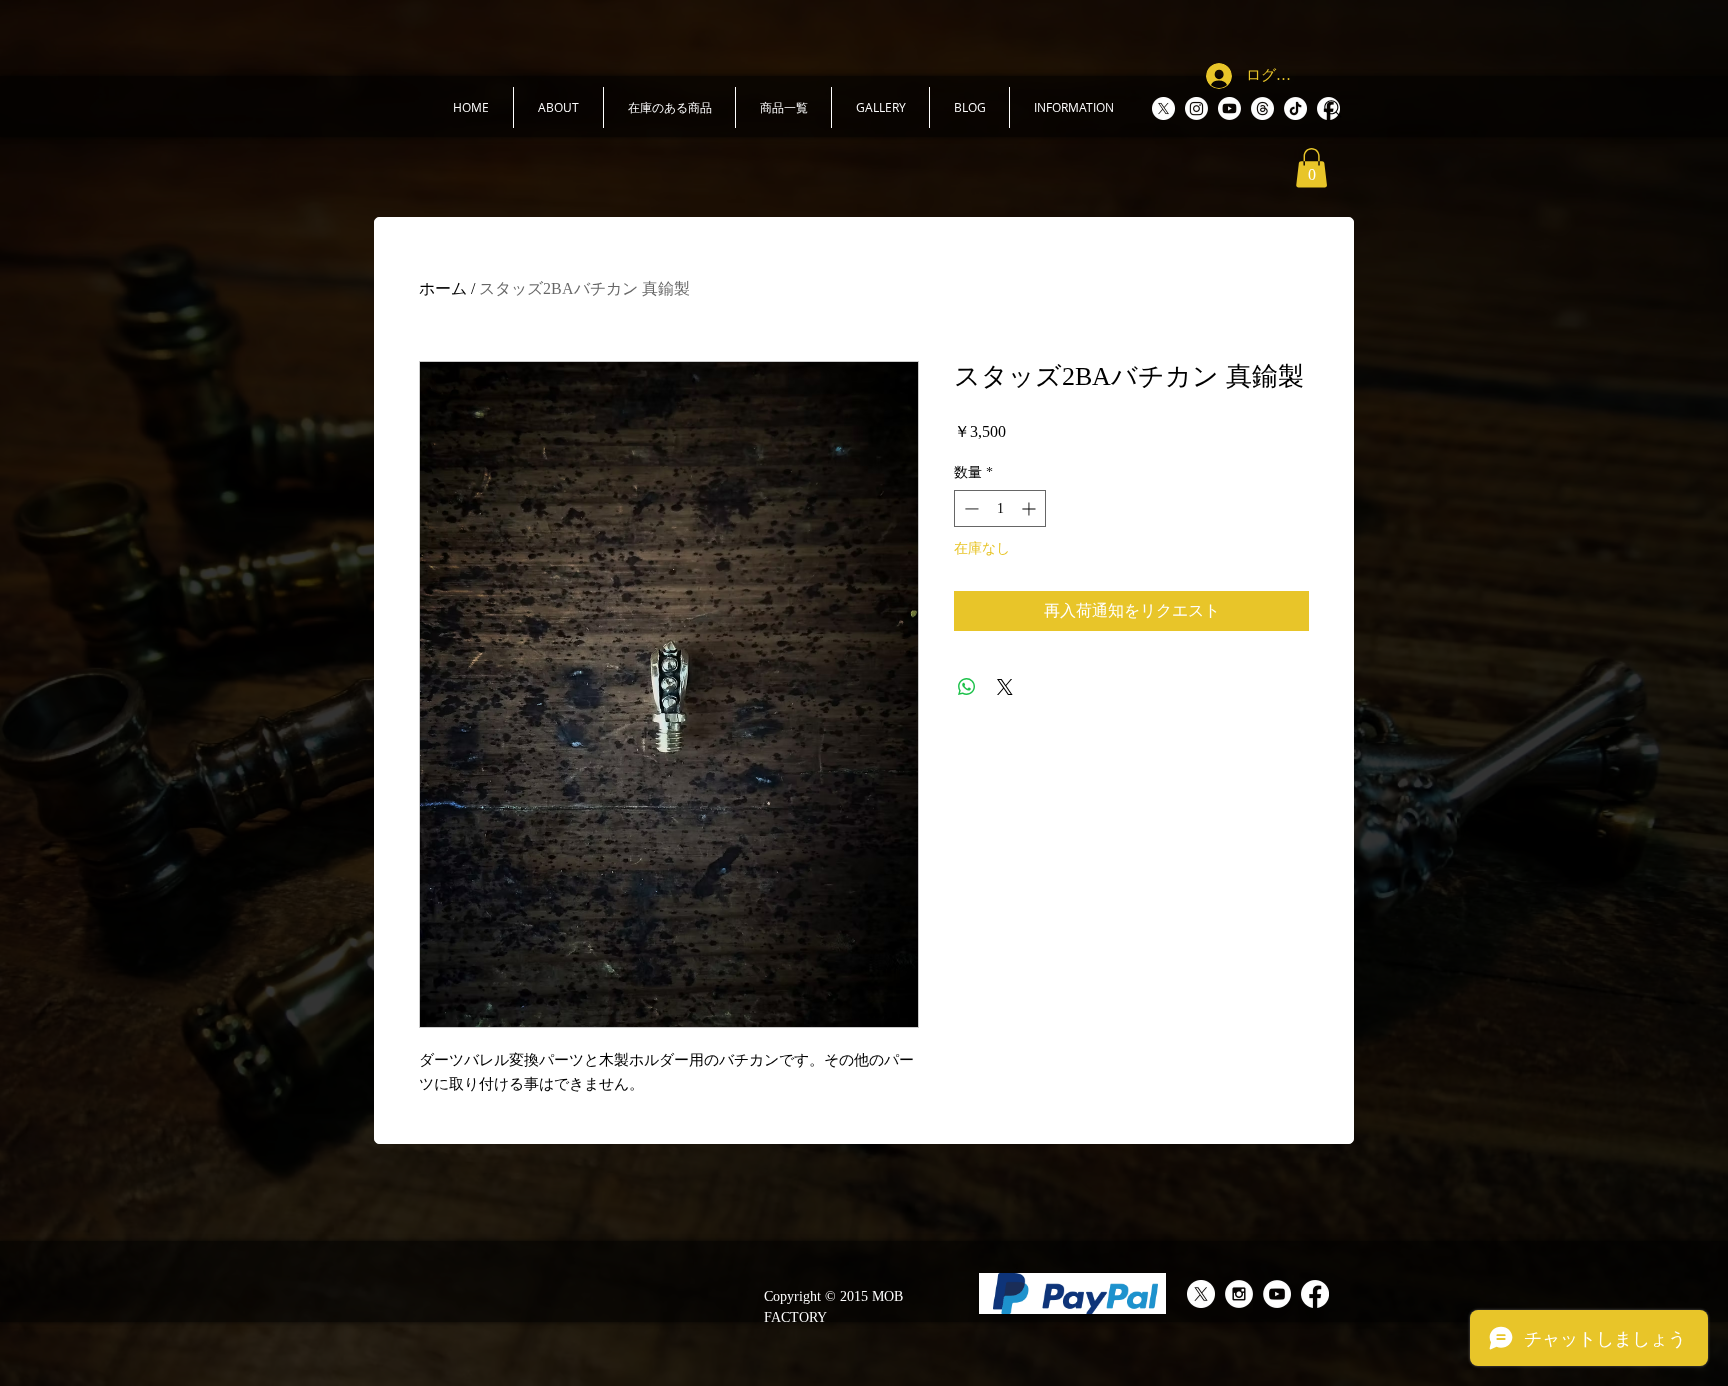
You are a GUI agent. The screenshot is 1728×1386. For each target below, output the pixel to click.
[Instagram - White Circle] (1239, 1294)
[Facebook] (1315, 1294)
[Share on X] (1005, 687)
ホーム (443, 288)
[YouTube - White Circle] (1277, 1294)
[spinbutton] (1000, 508)
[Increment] (1030, 508)
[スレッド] (1262, 108)
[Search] (1333, 109)
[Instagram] (1196, 108)
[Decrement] (969, 508)
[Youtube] (1229, 108)
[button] (558, 107)
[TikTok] (1295, 108)
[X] (1163, 108)
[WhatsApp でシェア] (967, 687)
